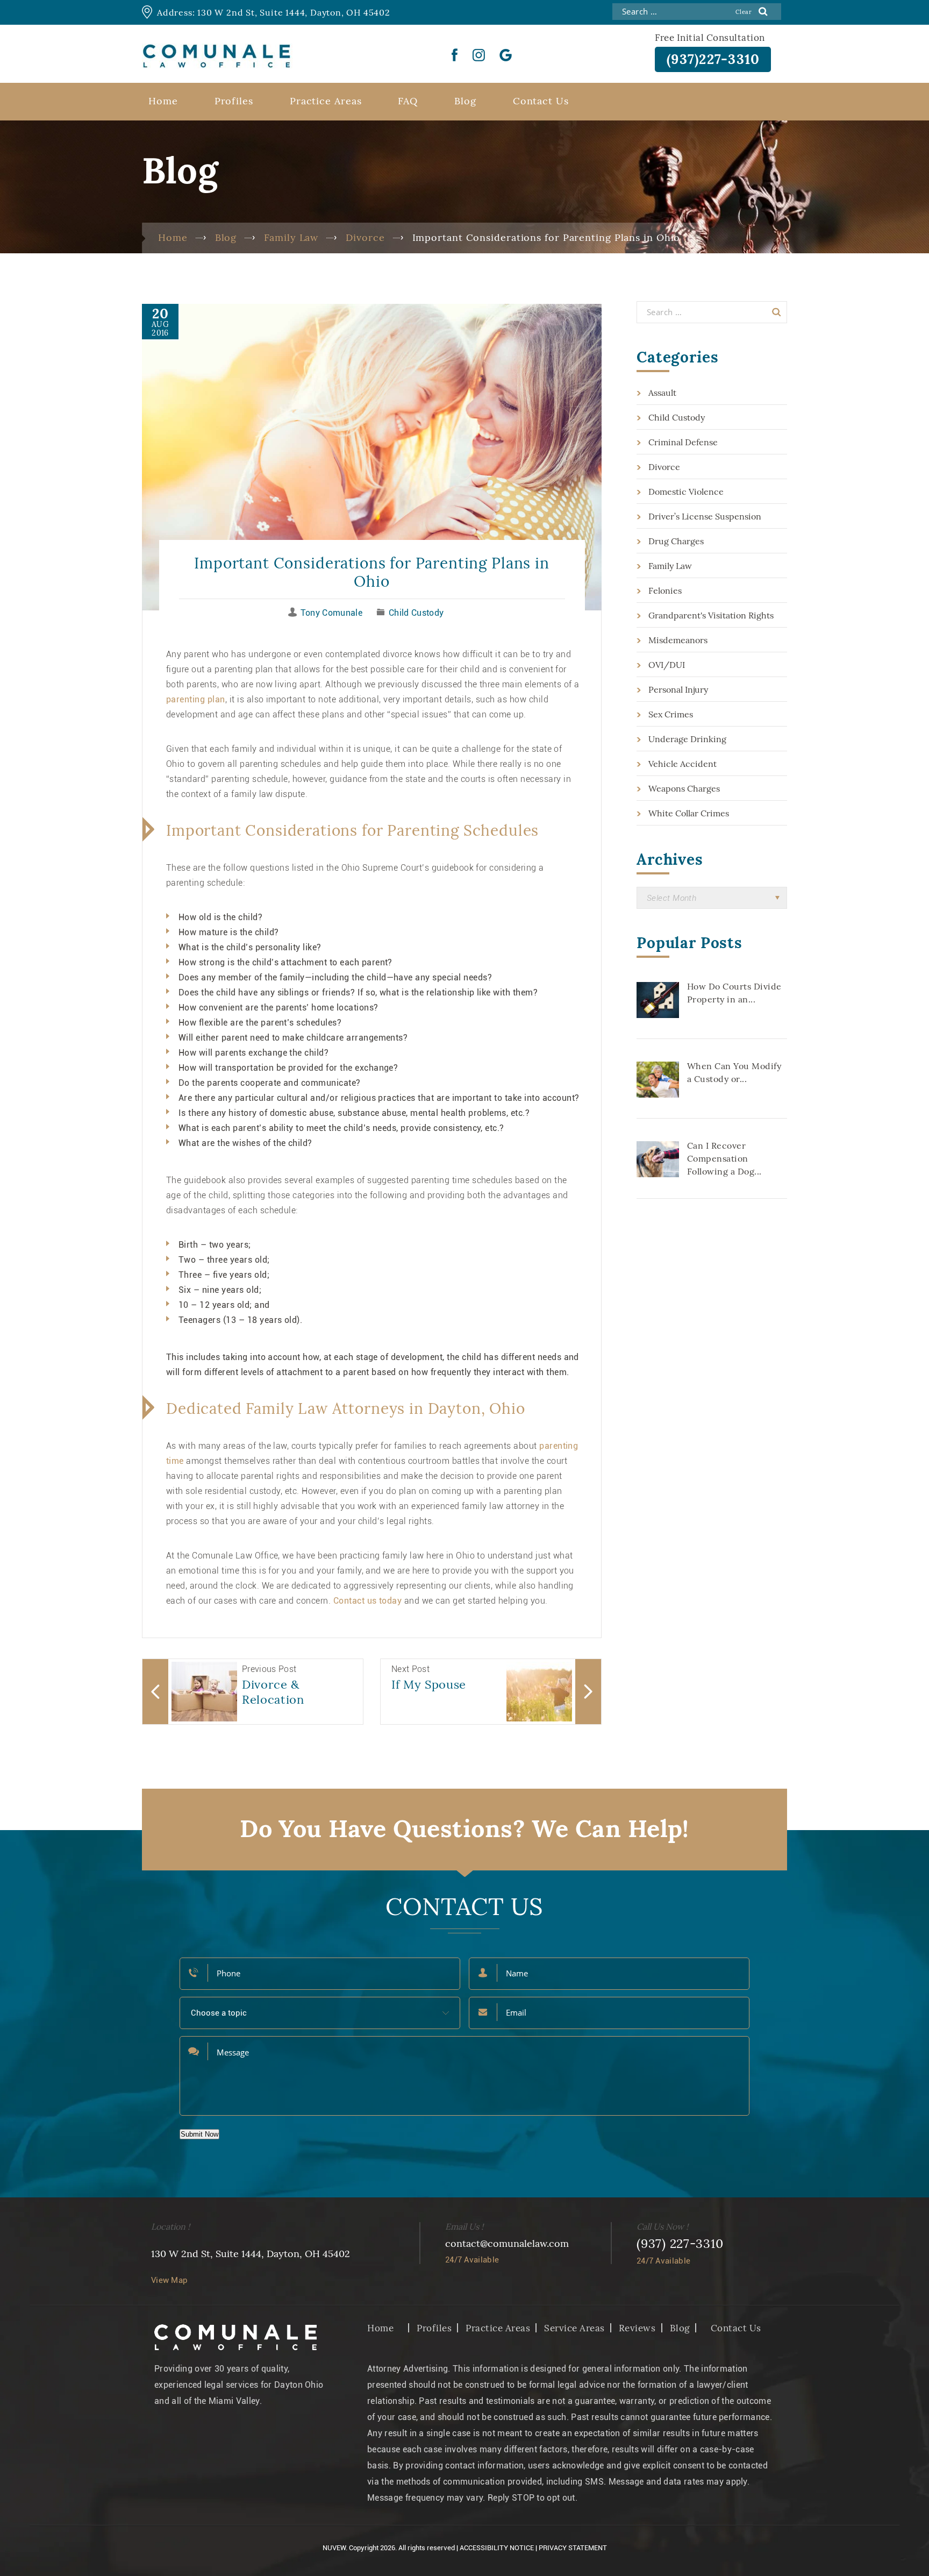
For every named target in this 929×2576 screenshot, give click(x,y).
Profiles (234, 101)
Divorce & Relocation (273, 1692)
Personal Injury (678, 689)
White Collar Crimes (689, 813)
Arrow (155, 1692)
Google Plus (506, 55)
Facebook (455, 55)
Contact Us (541, 101)
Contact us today (368, 1601)
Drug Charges (676, 541)
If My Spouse (429, 1684)
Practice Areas (326, 101)
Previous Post (269, 1669)
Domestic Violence (686, 492)
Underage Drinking (687, 739)
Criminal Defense (683, 442)
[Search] (777, 312)
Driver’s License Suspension (705, 516)
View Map (169, 2280)
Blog (465, 101)
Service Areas (574, 2328)
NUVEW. (335, 2548)
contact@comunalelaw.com (507, 2243)
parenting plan (196, 699)
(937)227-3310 (713, 59)
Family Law (670, 566)
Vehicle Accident (683, 764)
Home (163, 101)
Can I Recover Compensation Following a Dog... (724, 1158)
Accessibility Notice (497, 2548)
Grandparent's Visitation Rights (711, 615)
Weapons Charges (684, 788)
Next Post (410, 1669)
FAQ (408, 101)
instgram (479, 55)
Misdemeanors (678, 640)
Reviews (637, 2328)
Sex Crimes (671, 714)
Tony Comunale (331, 613)
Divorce (664, 467)
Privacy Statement (573, 2548)
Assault (662, 393)
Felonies (665, 590)
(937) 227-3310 (680, 2243)
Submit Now (199, 2134)
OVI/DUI (667, 665)
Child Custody (416, 613)
